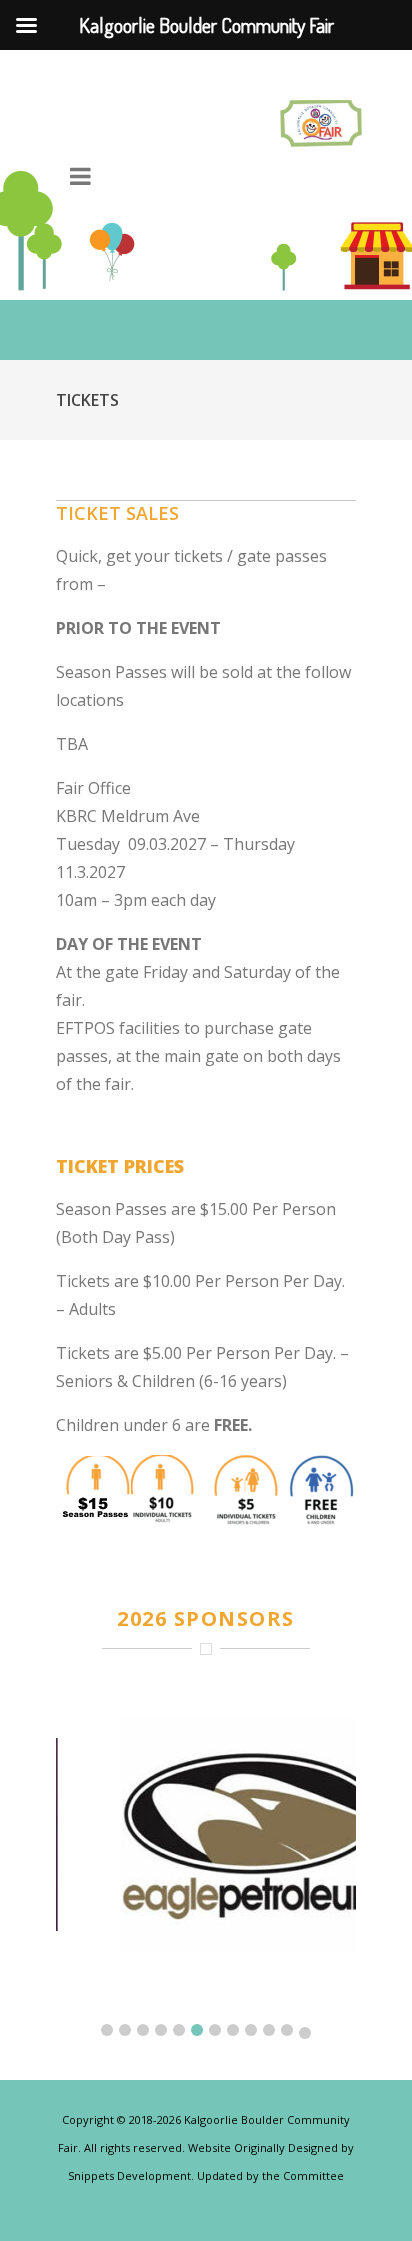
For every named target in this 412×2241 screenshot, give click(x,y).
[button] (107, 2030)
